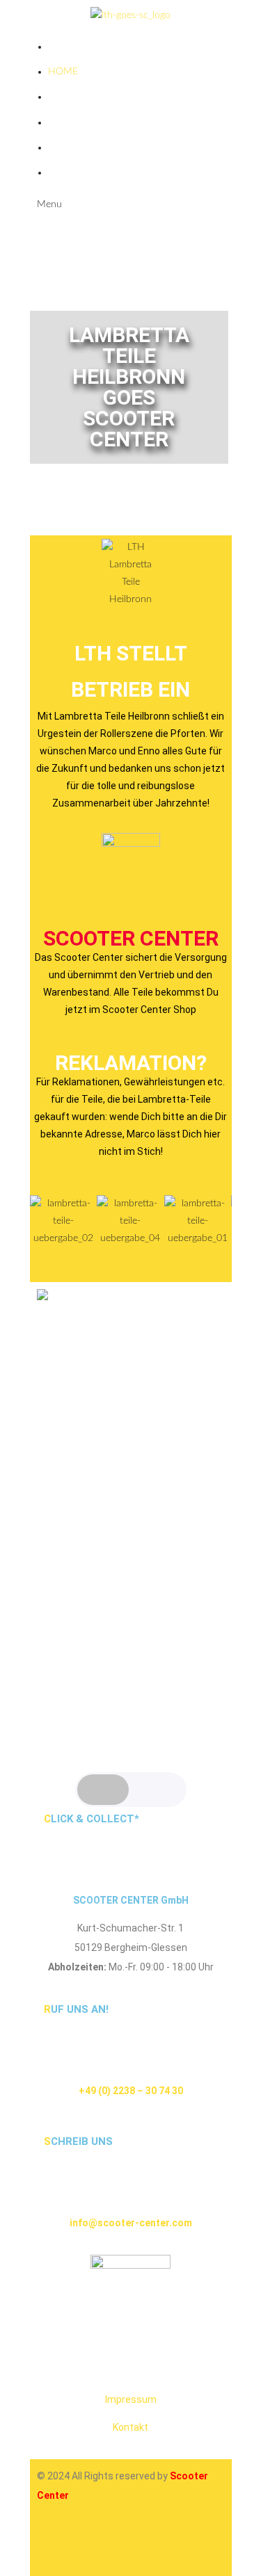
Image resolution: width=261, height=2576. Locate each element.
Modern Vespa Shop (100, 172)
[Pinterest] (167, 2545)
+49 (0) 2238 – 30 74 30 (131, 2091)
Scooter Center (131, 938)
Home (63, 72)
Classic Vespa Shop (96, 147)
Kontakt (130, 2427)
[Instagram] (54, 2545)
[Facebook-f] (92, 2545)
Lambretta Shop (90, 122)
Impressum (131, 2399)
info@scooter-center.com (131, 2223)
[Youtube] (129, 2545)
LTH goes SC (78, 97)
